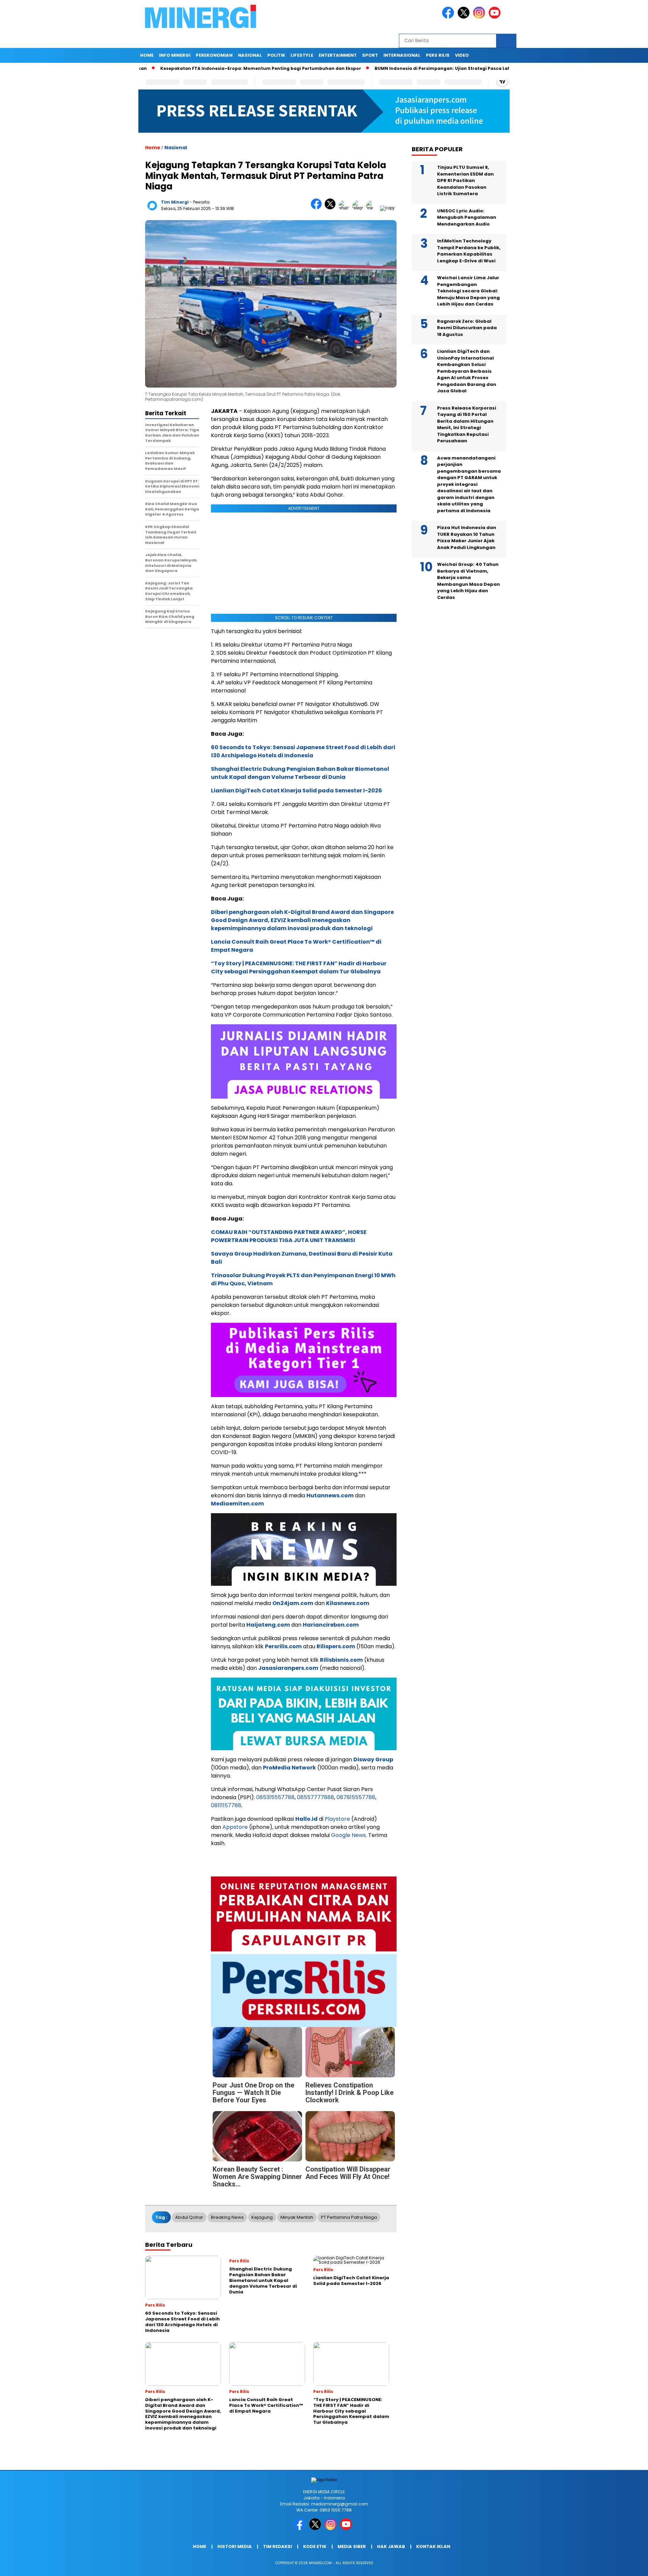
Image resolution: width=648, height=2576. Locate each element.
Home (147, 55)
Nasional (250, 55)
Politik (276, 55)
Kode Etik (315, 2546)
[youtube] (496, 17)
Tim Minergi (175, 202)
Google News (348, 1835)
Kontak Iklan (433, 2546)
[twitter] (465, 17)
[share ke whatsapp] (345, 208)
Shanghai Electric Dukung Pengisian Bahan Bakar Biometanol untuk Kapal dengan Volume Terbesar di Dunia (300, 773)
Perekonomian (214, 55)
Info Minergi (175, 55)
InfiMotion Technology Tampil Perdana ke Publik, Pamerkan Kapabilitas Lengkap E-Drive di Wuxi (469, 251)
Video (462, 55)
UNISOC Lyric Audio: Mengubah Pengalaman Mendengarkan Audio (467, 217)
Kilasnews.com (348, 1603)
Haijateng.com (268, 1625)
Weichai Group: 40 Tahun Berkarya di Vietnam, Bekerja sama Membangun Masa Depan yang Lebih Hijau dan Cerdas (468, 581)
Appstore (235, 1827)
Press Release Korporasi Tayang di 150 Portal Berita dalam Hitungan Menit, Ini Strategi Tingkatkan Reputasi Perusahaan (467, 425)
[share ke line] (373, 208)
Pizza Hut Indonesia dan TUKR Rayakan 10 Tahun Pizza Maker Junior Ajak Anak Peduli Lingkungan (467, 538)
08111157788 (226, 1805)
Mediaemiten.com (237, 1504)
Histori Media (235, 2546)
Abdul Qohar (189, 2217)
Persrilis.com (283, 1646)
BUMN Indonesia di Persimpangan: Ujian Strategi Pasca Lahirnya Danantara (443, 68)
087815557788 (356, 1797)
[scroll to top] (623, 2566)
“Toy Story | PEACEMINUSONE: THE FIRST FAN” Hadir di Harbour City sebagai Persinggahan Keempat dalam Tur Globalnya (299, 967)
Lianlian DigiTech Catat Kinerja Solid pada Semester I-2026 (296, 791)
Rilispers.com (336, 1646)
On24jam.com (293, 1603)
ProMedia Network (289, 1768)
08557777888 (316, 1797)
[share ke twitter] (332, 208)
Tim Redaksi (277, 2546)
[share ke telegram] (359, 208)
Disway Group (373, 1759)
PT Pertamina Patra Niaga (349, 2217)
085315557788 (275, 1797)
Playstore (337, 1819)
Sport (370, 55)
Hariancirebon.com (331, 1625)
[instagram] (480, 17)
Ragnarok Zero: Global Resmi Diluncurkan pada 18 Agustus (467, 328)
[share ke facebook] (318, 208)
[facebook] (449, 17)
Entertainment (338, 55)
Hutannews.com (330, 1495)
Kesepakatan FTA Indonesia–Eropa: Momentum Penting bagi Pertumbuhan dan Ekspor (242, 68)
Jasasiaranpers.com (288, 1668)
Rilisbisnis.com (341, 1660)
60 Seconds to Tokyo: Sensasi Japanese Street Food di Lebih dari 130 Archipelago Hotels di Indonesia (303, 751)
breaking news (227, 2217)
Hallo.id (306, 1819)
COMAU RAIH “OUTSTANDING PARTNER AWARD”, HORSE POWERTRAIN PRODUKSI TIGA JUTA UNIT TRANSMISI (289, 1236)
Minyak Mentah (297, 2217)
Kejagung (262, 2217)
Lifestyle (302, 55)
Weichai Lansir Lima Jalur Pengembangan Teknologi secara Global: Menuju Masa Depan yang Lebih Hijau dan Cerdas (468, 291)
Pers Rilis (438, 55)
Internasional (402, 55)
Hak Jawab (391, 2546)
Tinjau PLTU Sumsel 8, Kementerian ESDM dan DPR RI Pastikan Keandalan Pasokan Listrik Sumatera (465, 181)
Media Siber (352, 2546)
